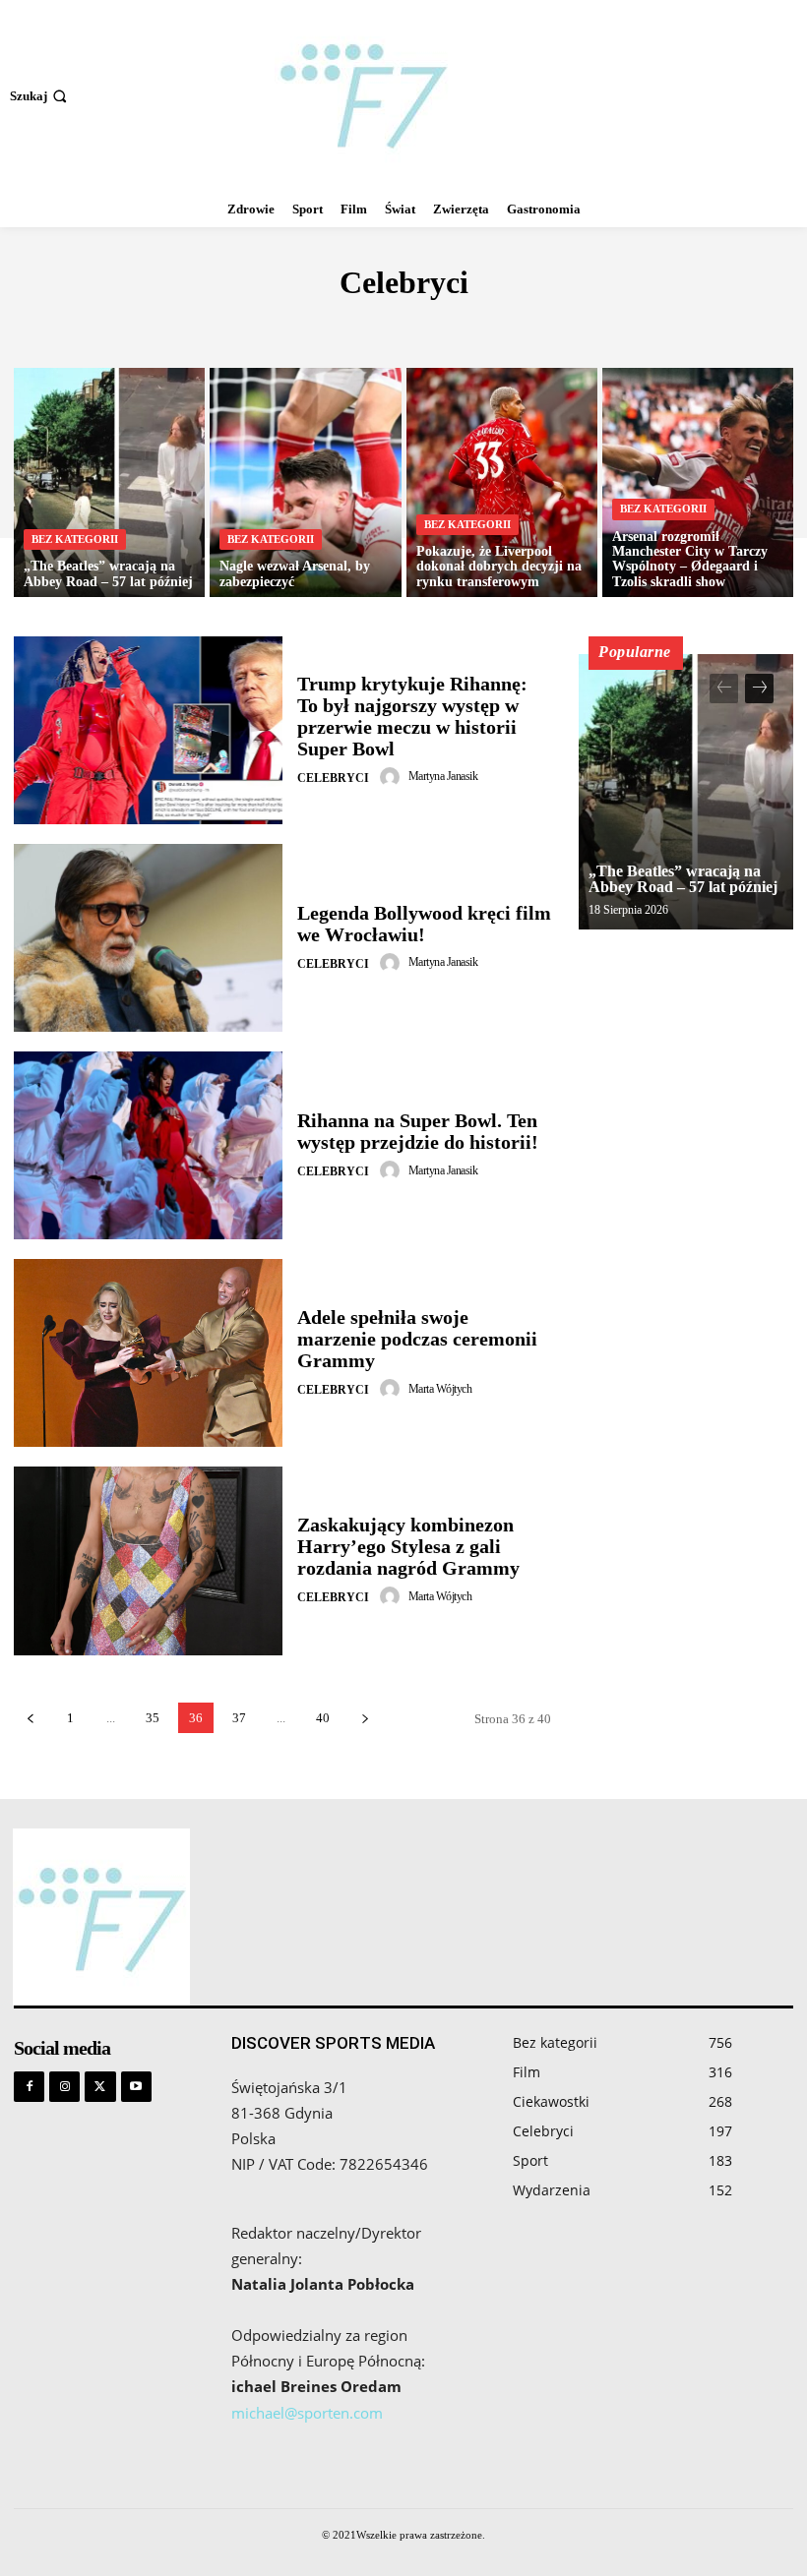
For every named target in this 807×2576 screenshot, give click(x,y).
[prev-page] (30, 1718)
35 (153, 1718)
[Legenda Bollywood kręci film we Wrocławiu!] (148, 938)
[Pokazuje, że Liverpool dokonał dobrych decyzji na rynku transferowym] (502, 482)
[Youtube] (136, 2087)
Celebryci (333, 778)
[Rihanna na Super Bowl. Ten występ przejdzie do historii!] (148, 1145)
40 (323, 1718)
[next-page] (365, 1718)
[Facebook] (29, 2087)
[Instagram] (64, 2087)
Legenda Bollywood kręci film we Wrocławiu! (424, 924)
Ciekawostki (619, 325)
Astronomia (387, 325)
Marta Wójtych (440, 1389)
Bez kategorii (501, 325)
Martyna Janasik (443, 776)
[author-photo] (393, 777)
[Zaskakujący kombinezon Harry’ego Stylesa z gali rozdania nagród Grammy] (148, 1560)
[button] (40, 96)
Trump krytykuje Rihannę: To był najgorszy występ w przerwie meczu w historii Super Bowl (412, 716)
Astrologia (282, 325)
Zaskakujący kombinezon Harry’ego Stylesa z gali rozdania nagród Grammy (408, 1546)
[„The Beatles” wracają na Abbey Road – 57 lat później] (109, 482)
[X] (100, 2087)
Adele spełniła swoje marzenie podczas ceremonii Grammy (417, 1339)
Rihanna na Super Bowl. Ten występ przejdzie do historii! (418, 1131)
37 (239, 1718)
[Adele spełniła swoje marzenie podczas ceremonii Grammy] (148, 1353)
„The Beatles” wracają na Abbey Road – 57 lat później (683, 879)
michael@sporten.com (307, 2413)
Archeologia (172, 325)
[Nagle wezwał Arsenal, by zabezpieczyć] (305, 482)
